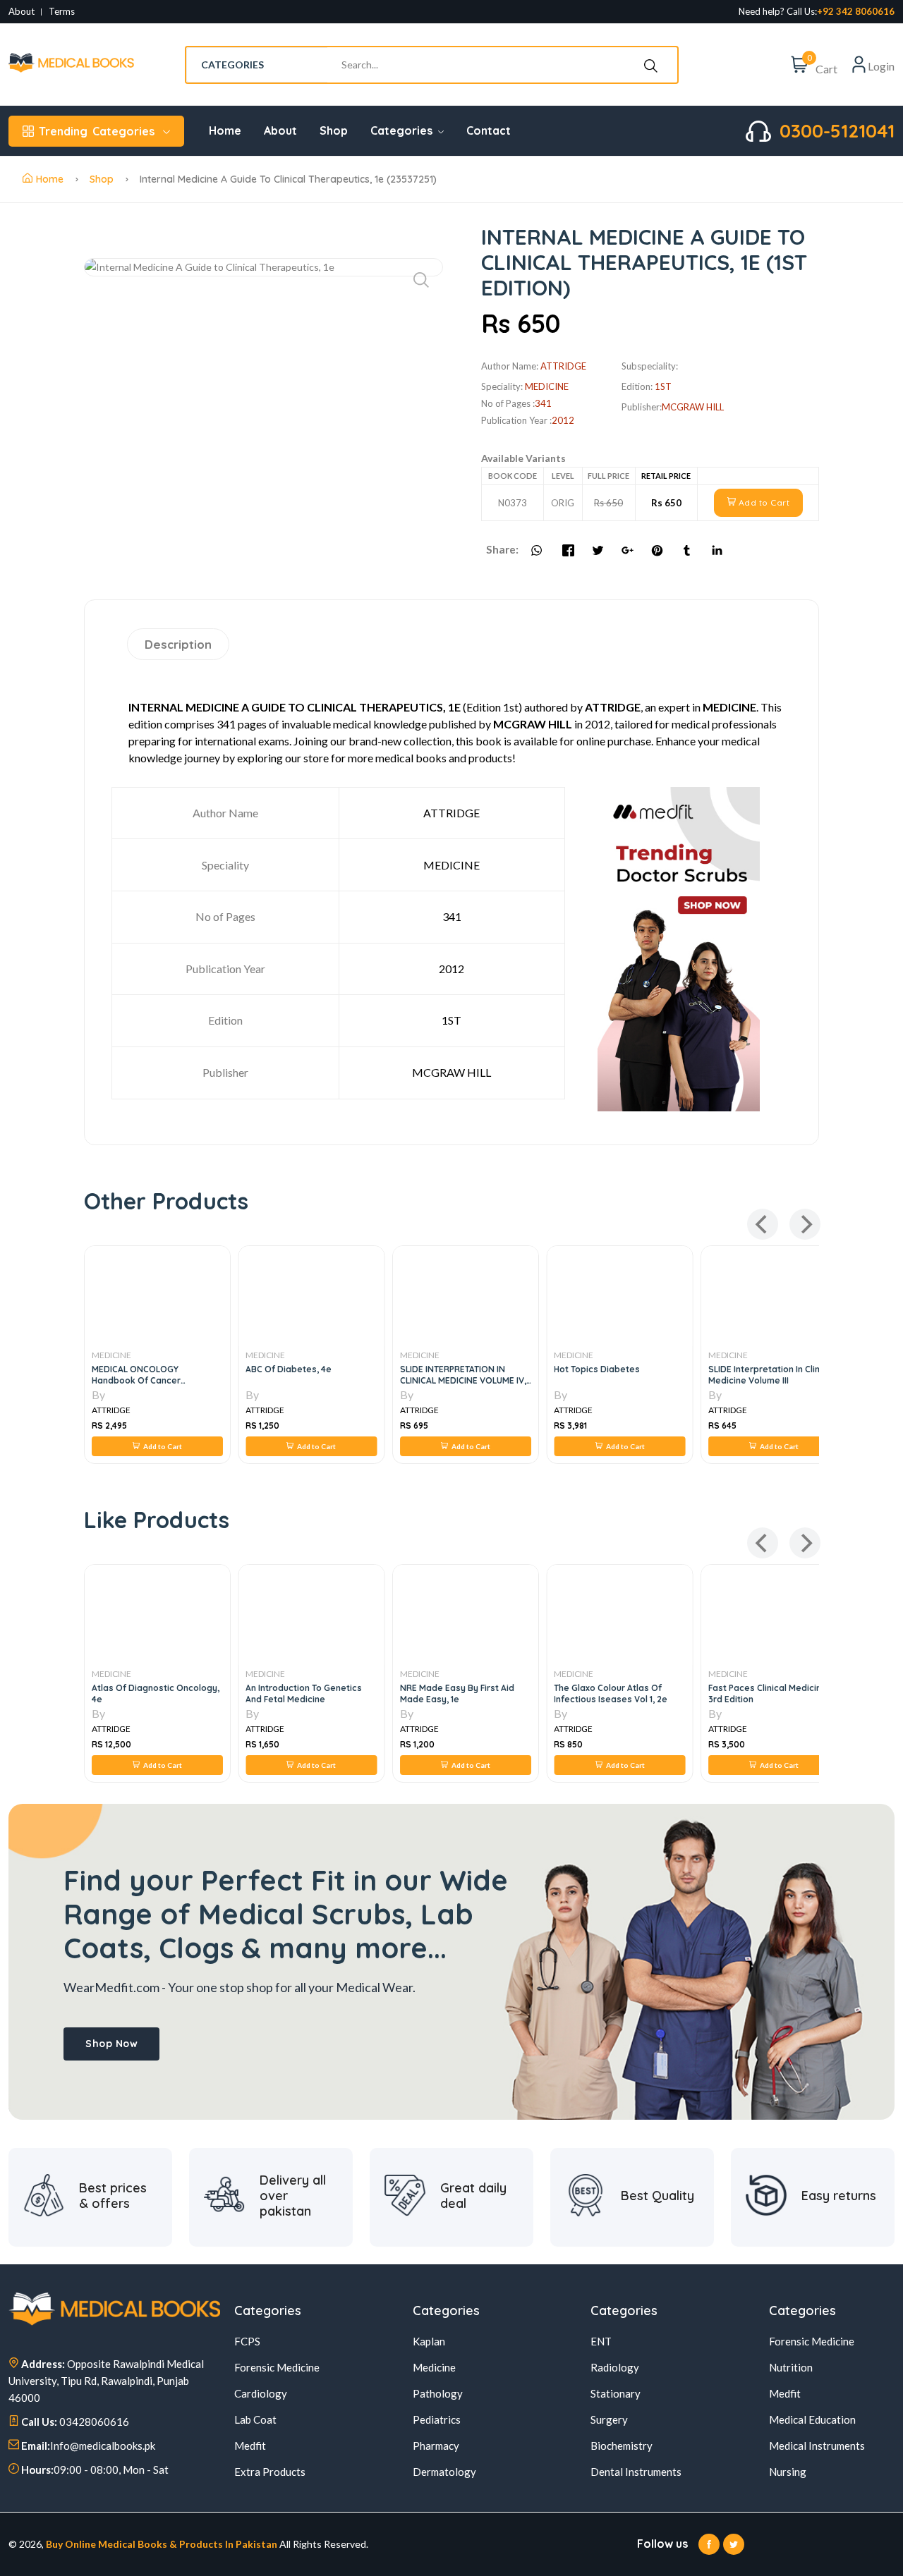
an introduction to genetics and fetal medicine (304, 1693)
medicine (547, 386)
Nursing (788, 2472)
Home (225, 130)
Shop (334, 130)
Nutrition (791, 2367)
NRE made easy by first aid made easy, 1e (457, 1693)
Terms (62, 12)
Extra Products (270, 2472)
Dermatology (444, 2472)
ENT (601, 2341)
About (22, 12)
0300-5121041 (837, 131)
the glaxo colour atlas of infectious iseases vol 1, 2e (611, 1693)
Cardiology (261, 2393)
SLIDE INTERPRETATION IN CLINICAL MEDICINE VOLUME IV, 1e (463, 1380)
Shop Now (111, 2044)
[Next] (805, 1224)
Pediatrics (437, 2419)
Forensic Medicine (277, 2367)
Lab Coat (255, 2419)
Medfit (250, 2446)
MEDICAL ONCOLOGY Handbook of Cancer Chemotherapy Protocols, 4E (152, 1380)
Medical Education (812, 2419)
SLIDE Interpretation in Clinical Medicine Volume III (771, 1375)
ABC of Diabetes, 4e (289, 1369)
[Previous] (763, 1224)
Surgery (609, 2419)
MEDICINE (111, 1355)
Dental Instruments (636, 2472)
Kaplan (429, 2341)
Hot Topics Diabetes (597, 1369)
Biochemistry (622, 2446)
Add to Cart (763, 502)
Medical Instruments (817, 2446)
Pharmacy (436, 2446)
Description (178, 644)
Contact (489, 130)
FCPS (247, 2341)
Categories (97, 131)
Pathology (438, 2393)
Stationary (616, 2393)
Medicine (434, 2367)
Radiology (615, 2367)
